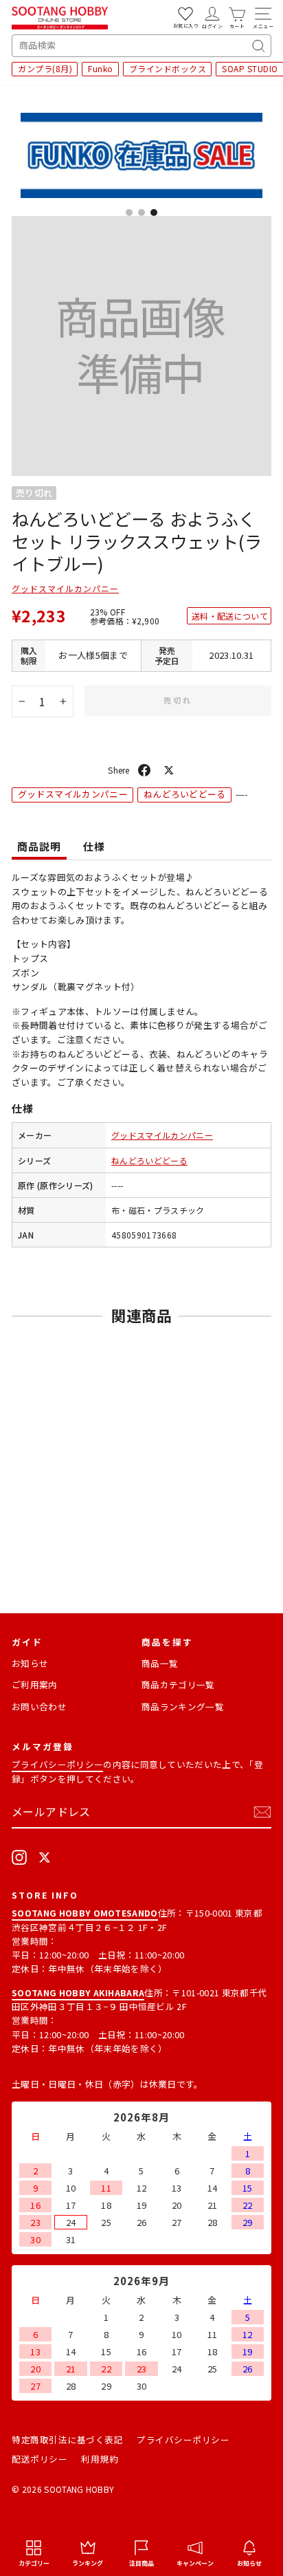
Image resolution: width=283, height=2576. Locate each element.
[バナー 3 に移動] (154, 212)
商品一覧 (160, 1663)
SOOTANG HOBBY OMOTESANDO (85, 1913)
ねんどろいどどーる (185, 794)
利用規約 (100, 2459)
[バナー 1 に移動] (129, 212)
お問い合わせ (39, 1706)
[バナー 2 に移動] (141, 212)
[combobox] (141, 46)
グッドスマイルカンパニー (65, 588)
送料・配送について (230, 616)
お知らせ (30, 1663)
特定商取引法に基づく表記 (67, 2439)
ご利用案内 (35, 1684)
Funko (101, 68)
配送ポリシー (39, 2459)
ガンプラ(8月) (45, 68)
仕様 (94, 846)
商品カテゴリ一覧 (178, 1684)
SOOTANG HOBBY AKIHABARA (78, 1993)
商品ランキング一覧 (183, 1706)
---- (117, 1185)
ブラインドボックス (168, 68)
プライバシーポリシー (57, 1764)
